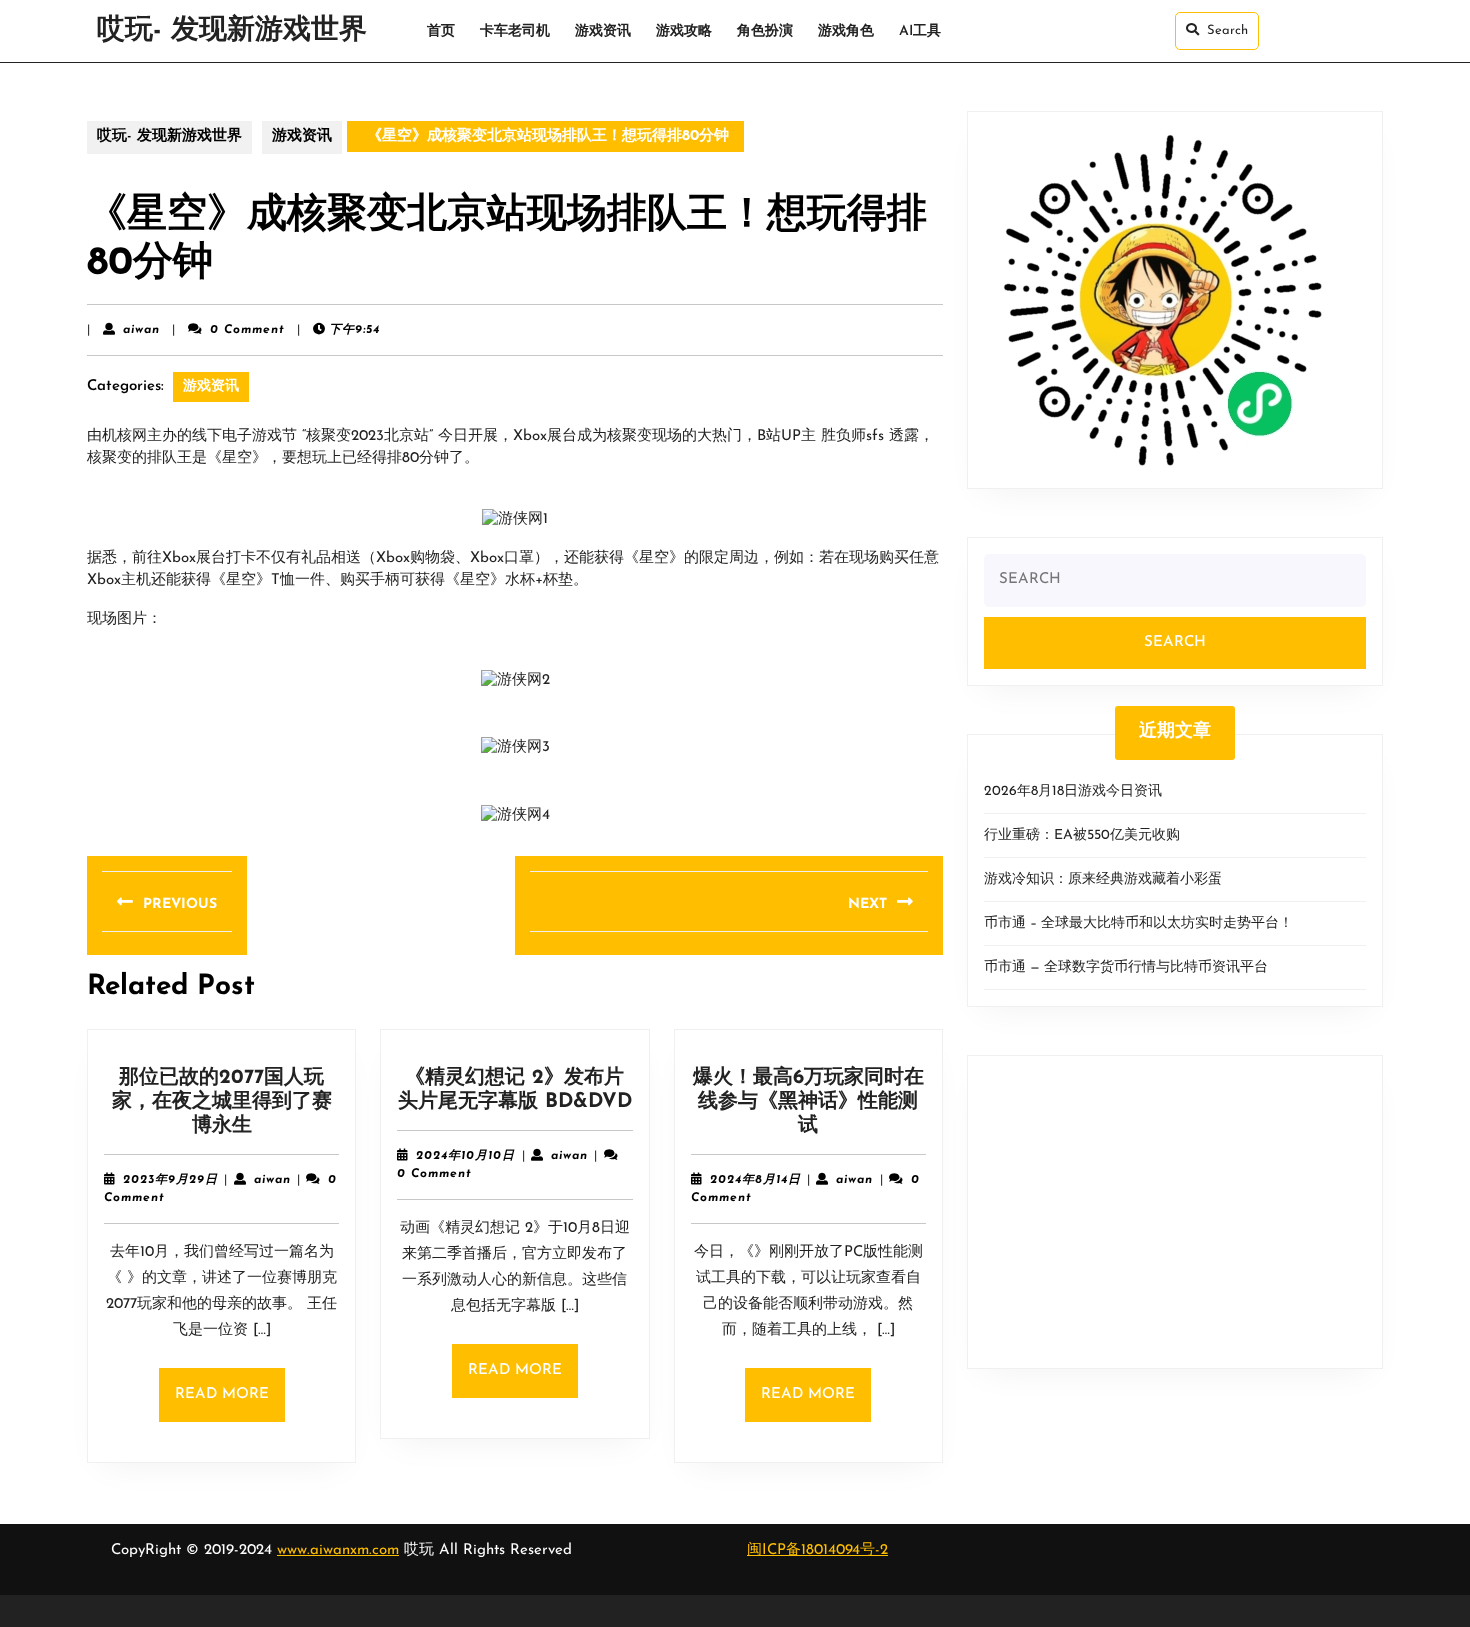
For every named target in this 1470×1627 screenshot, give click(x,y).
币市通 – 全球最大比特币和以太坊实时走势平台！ (1138, 923)
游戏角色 (846, 31)
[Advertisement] (1175, 1212)
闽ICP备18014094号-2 (817, 1550)
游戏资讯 (603, 31)
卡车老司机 (515, 31)
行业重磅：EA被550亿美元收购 (1082, 835)
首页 (441, 31)
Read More (230, 1404)
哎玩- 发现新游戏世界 (232, 31)
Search (1227, 30)
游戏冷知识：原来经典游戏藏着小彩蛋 (1103, 879)
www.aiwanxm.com (338, 1550)
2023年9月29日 (170, 1180)
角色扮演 (765, 31)
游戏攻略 (684, 31)
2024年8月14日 (755, 1180)
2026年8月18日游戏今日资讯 (1073, 791)
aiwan (141, 330)
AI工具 (920, 31)
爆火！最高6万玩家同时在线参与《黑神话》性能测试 (808, 1102)
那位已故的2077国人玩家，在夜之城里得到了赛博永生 (222, 1102)
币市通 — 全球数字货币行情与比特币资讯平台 (1126, 967)
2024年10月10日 (465, 1156)
